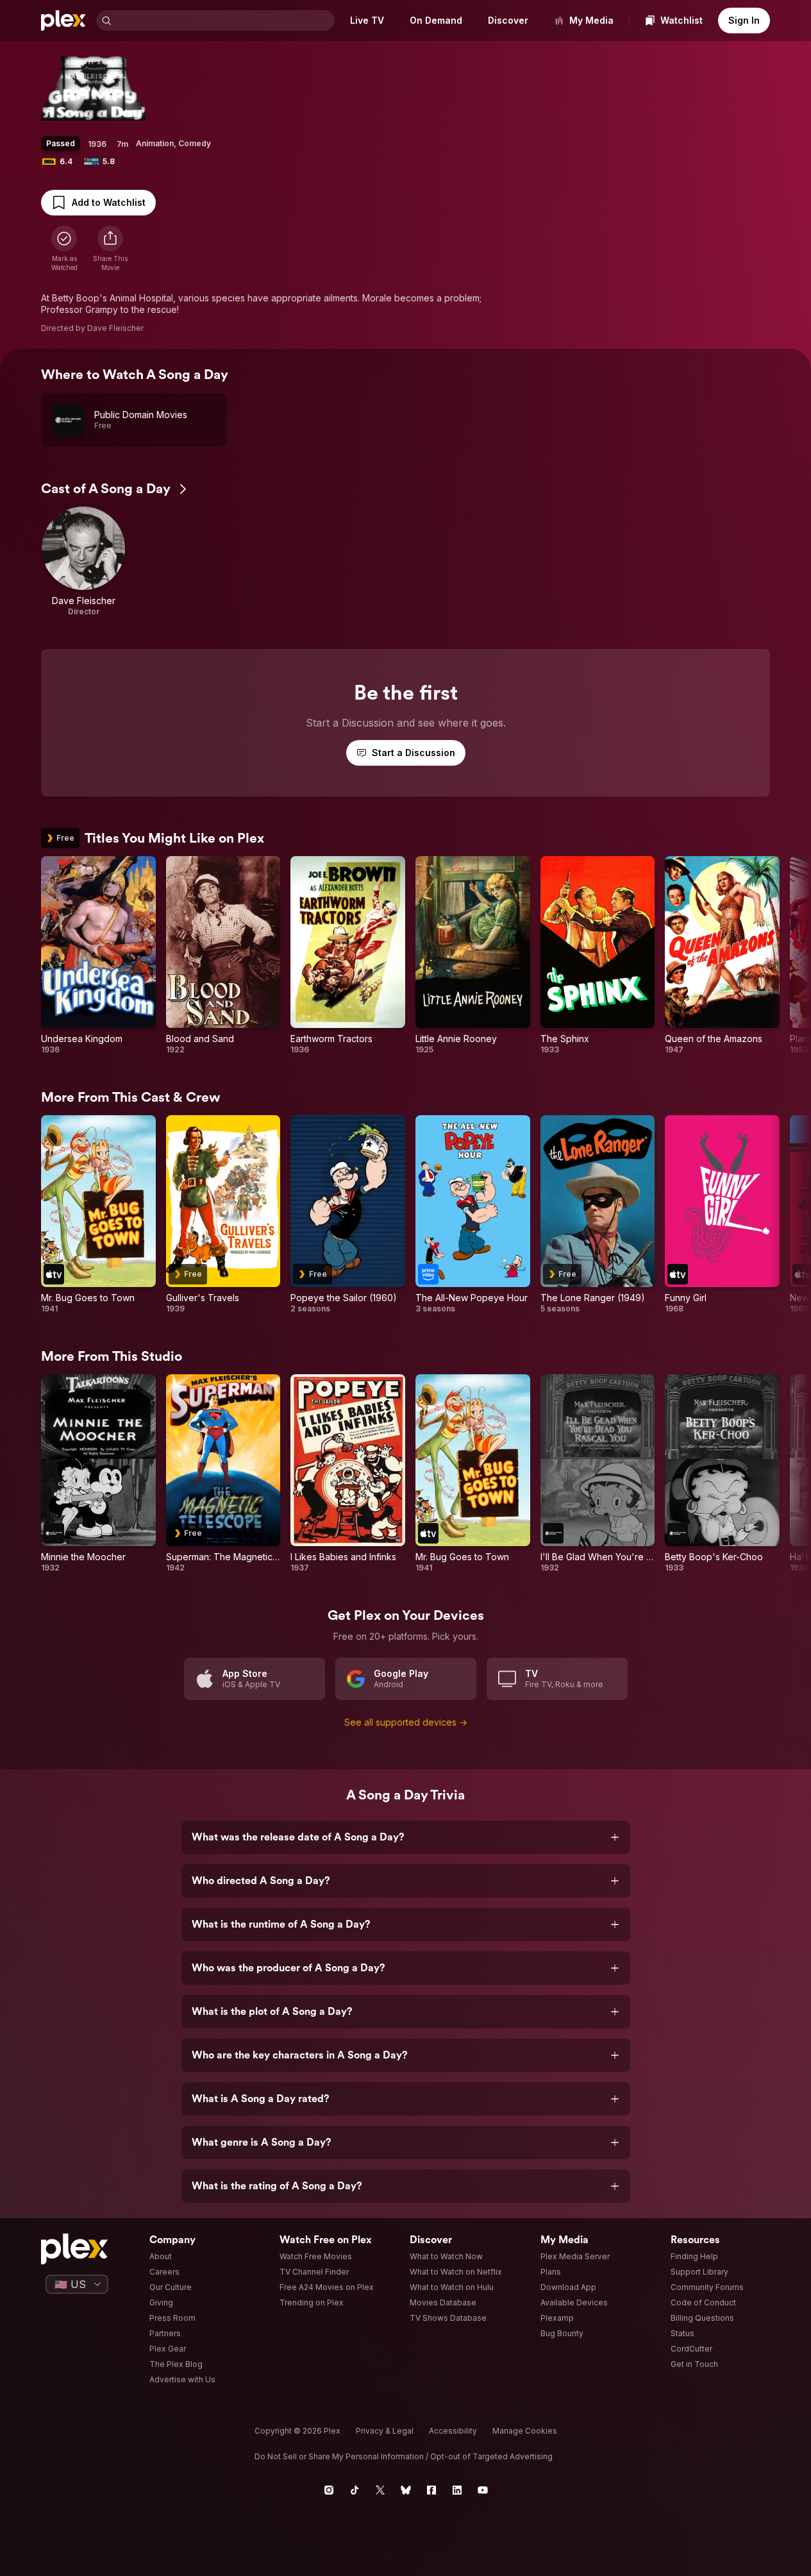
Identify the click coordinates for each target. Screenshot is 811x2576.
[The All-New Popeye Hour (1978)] (473, 1215)
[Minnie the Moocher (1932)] (98, 1474)
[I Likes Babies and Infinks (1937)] (348, 1474)
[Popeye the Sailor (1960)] (348, 1215)
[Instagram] (329, 2490)
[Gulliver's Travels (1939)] (223, 1215)
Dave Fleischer (115, 328)
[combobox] (224, 21)
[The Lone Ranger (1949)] (598, 1215)
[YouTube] (483, 2490)
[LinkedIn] (457, 2490)
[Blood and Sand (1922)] (223, 955)
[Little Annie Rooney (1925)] (473, 955)
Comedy (195, 143)
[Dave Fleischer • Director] (83, 562)
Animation (155, 143)
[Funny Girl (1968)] (722, 1215)
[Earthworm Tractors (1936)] (348, 955)
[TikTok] (355, 2490)
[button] (110, 249)
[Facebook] (431, 2490)
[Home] (63, 21)
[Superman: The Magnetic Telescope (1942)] (223, 1474)
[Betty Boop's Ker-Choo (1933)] (722, 1474)
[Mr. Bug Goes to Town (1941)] (98, 1215)
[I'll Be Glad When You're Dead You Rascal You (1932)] (598, 1474)
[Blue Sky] (406, 2490)
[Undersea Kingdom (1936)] (98, 955)
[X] (380, 2490)
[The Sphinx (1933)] (598, 955)
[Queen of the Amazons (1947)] (722, 955)
